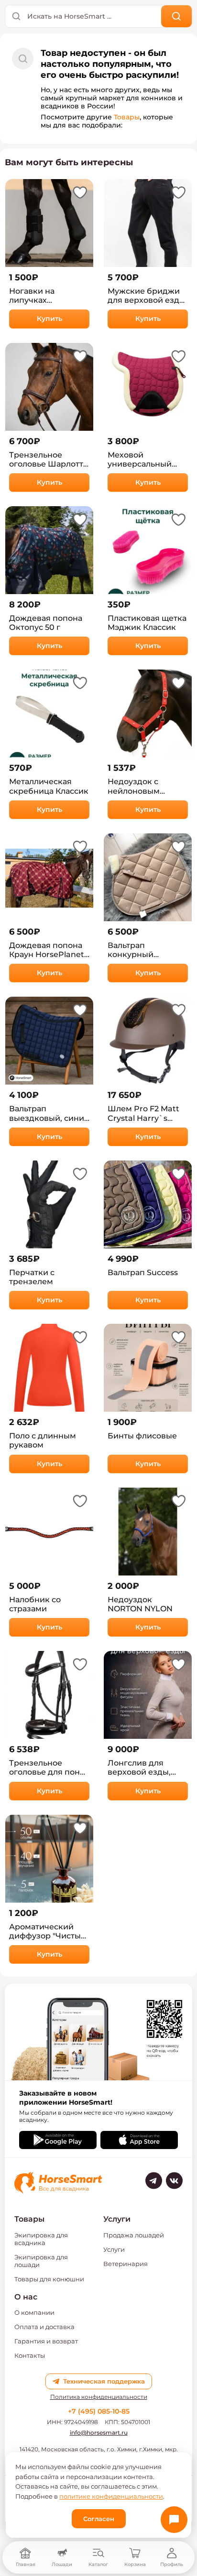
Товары (127, 117)
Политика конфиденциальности (99, 2397)
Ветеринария (126, 2264)
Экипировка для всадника (41, 2239)
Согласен (99, 2519)
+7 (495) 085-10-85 (99, 2411)
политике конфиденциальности (111, 2496)
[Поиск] (177, 16)
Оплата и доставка (44, 2327)
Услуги (114, 2249)
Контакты (30, 2355)
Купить (49, 319)
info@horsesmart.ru (99, 2432)
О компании (34, 2312)
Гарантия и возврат (46, 2341)
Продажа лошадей (134, 2235)
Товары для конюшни (49, 2279)
